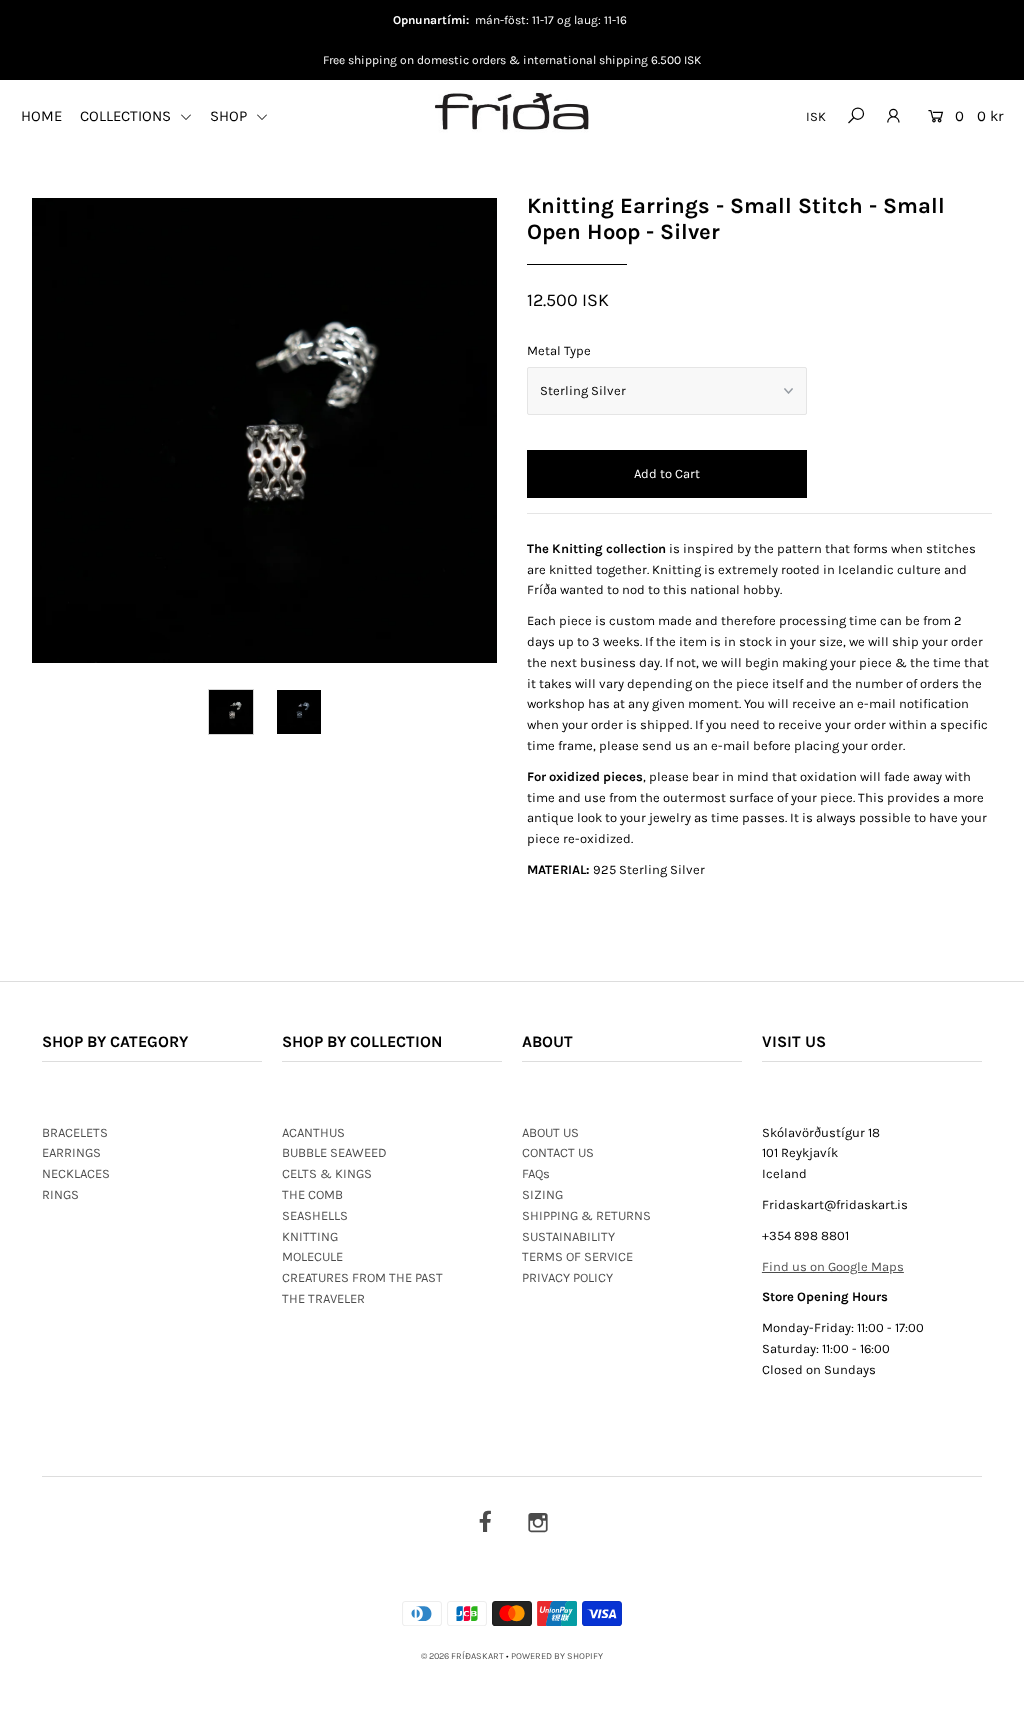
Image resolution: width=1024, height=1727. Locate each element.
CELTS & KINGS (327, 1173)
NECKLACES (76, 1173)
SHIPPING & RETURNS (586, 1215)
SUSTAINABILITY (568, 1236)
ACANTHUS (313, 1132)
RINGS (60, 1194)
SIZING (542, 1194)
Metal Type (559, 350)
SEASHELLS (315, 1215)
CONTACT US (558, 1152)
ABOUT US (550, 1132)
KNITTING (310, 1236)
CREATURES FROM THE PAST (362, 1277)
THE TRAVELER (323, 1298)
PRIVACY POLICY (567, 1277)
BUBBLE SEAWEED (334, 1152)
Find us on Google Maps (833, 1266)
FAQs (536, 1173)
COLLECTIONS (127, 116)
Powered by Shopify (557, 1656)
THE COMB (312, 1194)
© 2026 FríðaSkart (462, 1656)
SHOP (230, 116)
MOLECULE (312, 1256)
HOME (41, 116)
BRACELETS (75, 1132)
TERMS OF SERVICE (577, 1256)
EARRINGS (71, 1152)
